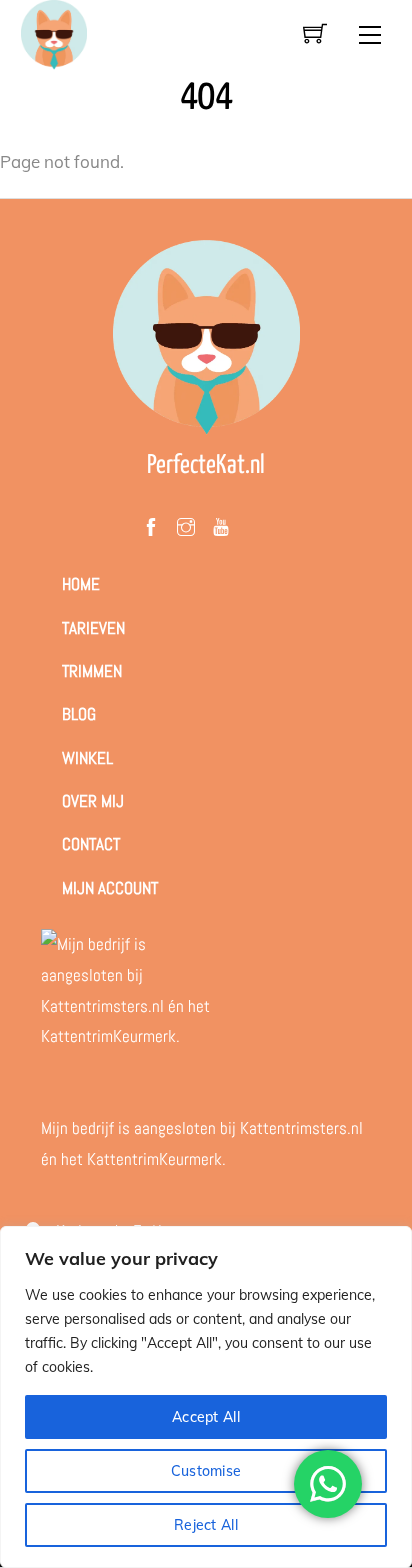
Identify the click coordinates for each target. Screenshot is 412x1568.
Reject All (206, 1525)
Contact (91, 844)
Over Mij (93, 801)
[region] (206, 1397)
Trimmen (92, 671)
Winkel (87, 758)
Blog (79, 714)
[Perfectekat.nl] (54, 32)
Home (81, 584)
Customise (206, 1471)
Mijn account (110, 888)
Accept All (206, 1417)
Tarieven (93, 628)
